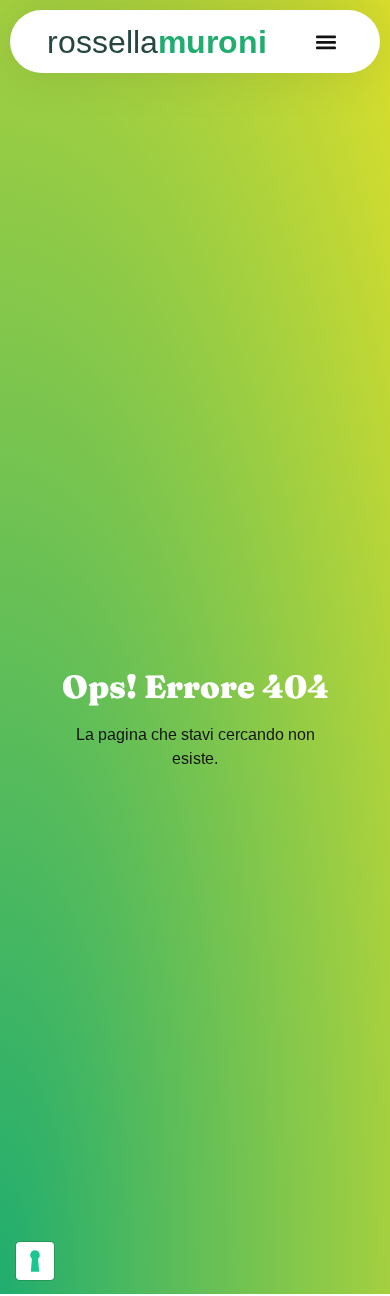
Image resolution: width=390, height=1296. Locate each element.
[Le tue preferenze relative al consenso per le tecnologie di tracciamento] (35, 1261)
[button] (326, 41)
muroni (157, 42)
